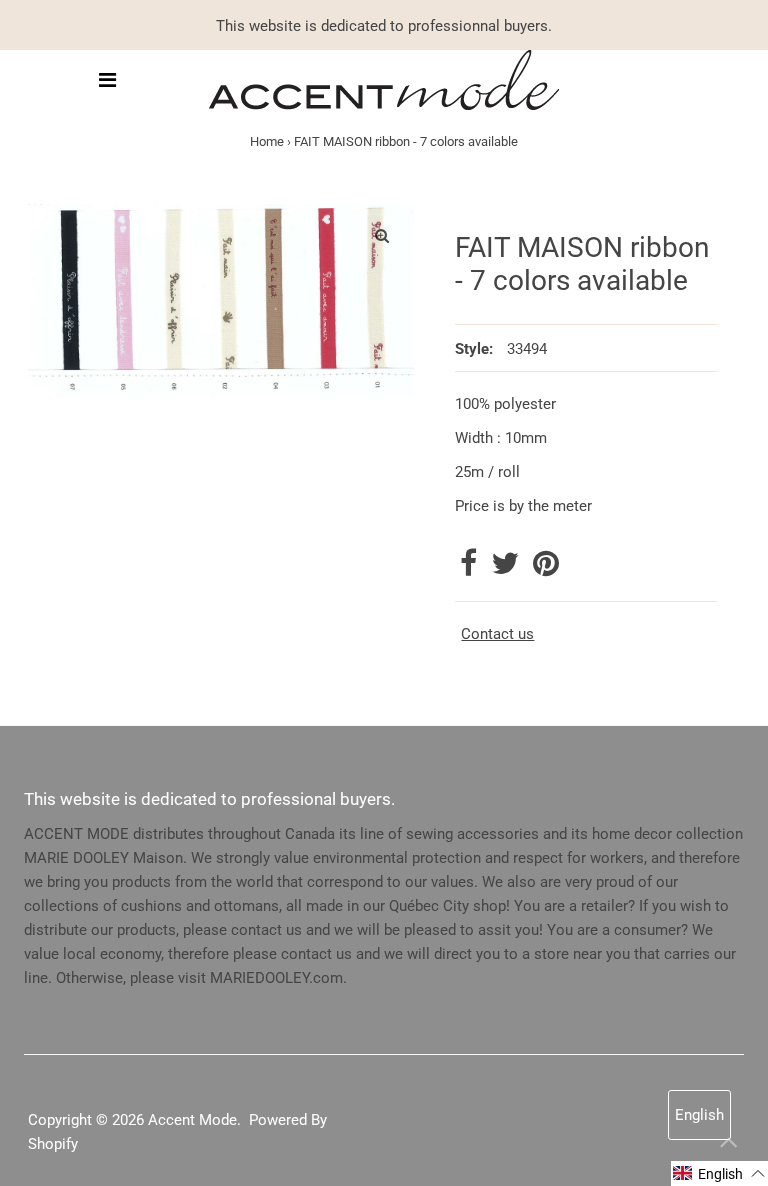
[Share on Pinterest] (546, 569)
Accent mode (192, 1120)
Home (267, 141)
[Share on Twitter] (507, 569)
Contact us (497, 634)
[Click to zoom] (382, 236)
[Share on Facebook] (470, 569)
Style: (474, 349)
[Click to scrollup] (728, 1146)
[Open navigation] (107, 80)
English (699, 1115)
